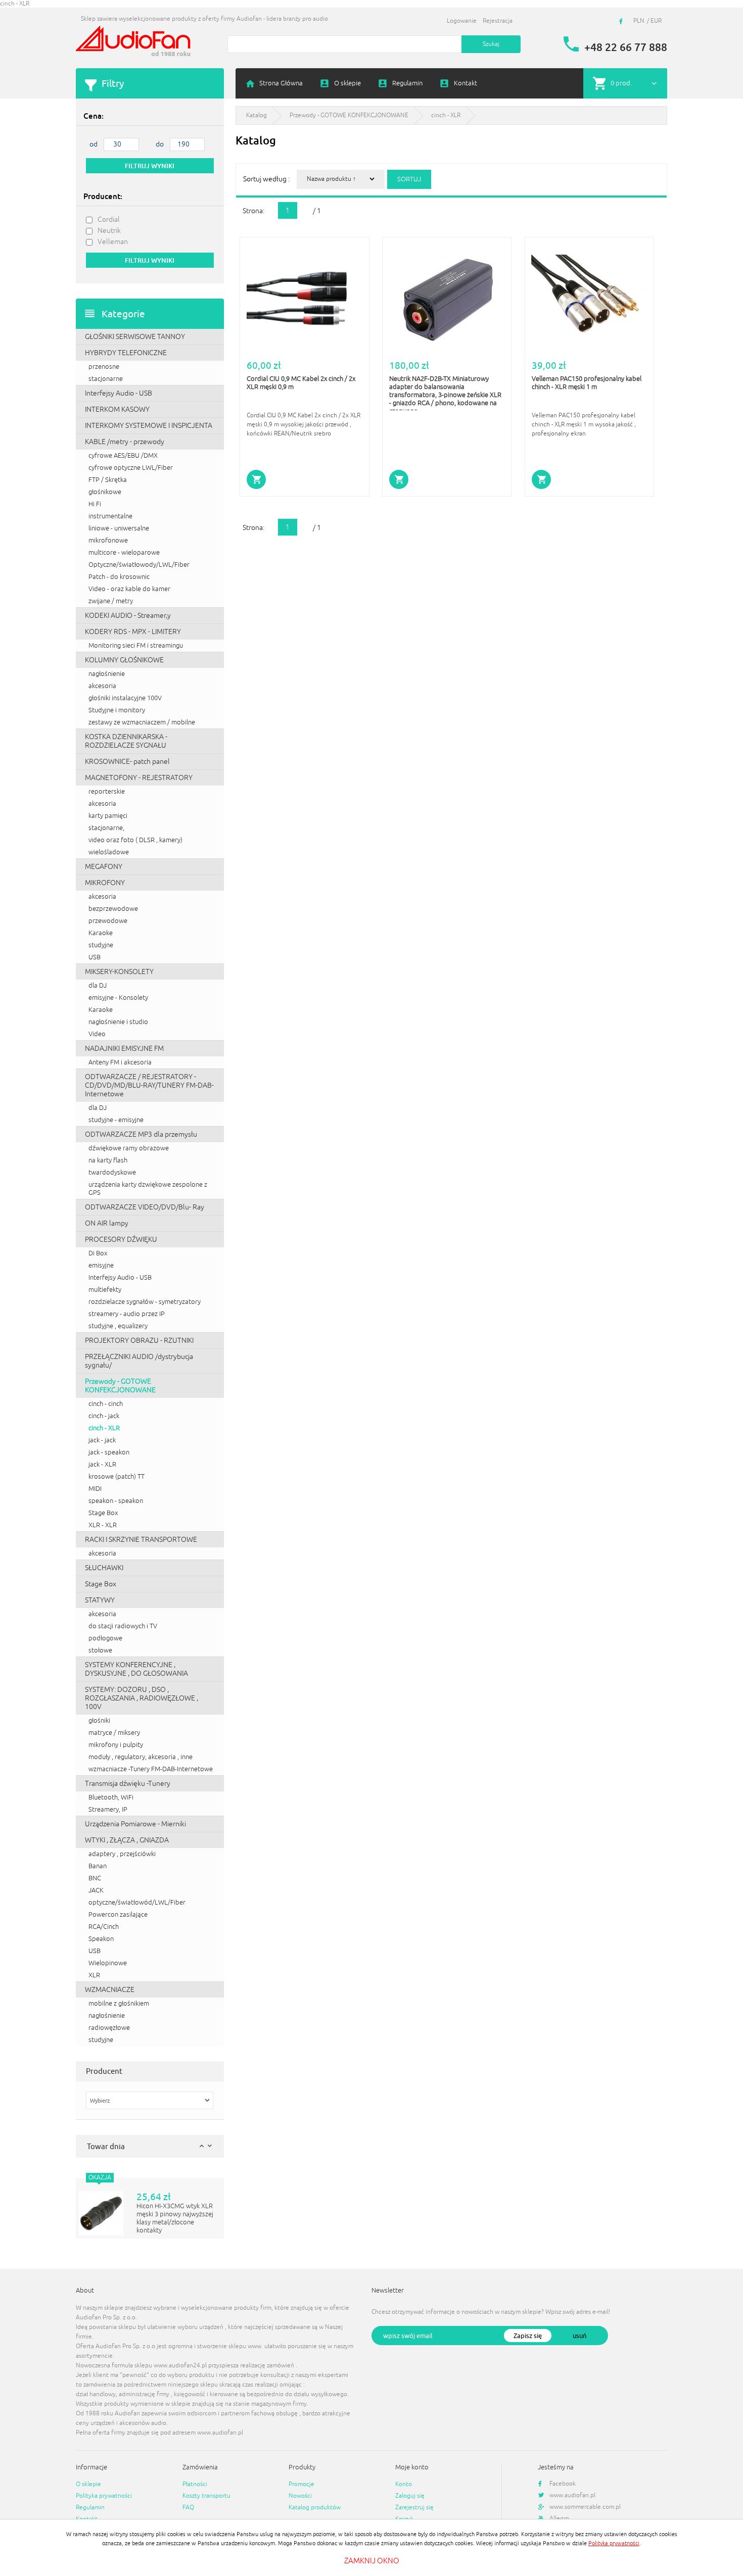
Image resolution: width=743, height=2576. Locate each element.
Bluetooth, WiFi (111, 1797)
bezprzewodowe (113, 909)
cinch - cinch (106, 1404)
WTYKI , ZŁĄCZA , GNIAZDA (127, 1840)
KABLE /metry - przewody (125, 442)
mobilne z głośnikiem (119, 2004)
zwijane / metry (111, 601)
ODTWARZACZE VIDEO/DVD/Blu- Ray (145, 1207)
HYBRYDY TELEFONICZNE (126, 353)
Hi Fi (95, 504)
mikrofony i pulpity (116, 1745)
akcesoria (102, 686)
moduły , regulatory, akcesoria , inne (141, 1757)
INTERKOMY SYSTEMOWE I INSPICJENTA (149, 426)
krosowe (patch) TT (117, 1477)
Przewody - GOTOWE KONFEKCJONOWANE (120, 1386)
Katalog (257, 115)
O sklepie (347, 83)
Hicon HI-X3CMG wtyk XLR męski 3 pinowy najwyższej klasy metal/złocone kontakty (175, 2218)
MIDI (95, 1489)
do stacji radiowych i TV (123, 1626)
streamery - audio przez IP (127, 1314)
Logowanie (462, 21)
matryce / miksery (114, 1733)
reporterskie (107, 792)
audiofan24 (134, 42)
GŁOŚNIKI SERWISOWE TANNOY (135, 337)
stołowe (100, 1650)
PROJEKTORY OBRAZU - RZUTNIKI (139, 1341)
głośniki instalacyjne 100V (125, 698)
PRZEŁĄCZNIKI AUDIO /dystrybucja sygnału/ (139, 1361)
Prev (202, 2146)
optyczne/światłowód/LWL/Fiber (137, 1903)
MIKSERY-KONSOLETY (119, 972)
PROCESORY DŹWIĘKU (121, 1240)
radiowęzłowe (109, 2028)
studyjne (101, 945)
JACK (96, 1890)
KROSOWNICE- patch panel (127, 762)
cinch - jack (104, 1416)
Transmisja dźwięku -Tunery (128, 1784)
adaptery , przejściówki (122, 1854)
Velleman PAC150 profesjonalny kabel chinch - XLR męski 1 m (587, 383)
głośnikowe (105, 492)
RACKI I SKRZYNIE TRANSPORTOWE (141, 1540)
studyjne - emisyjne (116, 1120)
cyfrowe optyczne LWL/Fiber (131, 468)
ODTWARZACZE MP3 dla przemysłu (141, 1134)
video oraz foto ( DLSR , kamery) (135, 840)
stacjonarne (106, 379)
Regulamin (407, 83)
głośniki (99, 1721)
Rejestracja (498, 21)
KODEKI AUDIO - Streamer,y (128, 616)
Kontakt (466, 83)
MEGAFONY (104, 867)
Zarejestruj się (414, 2508)
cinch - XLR (104, 1428)
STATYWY (100, 1600)
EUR (656, 21)
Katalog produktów (315, 2508)
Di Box (98, 1253)
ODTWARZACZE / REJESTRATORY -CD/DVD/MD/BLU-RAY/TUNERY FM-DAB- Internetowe (149, 1085)
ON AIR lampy (107, 1223)
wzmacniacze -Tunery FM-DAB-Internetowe (151, 1769)
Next (210, 2146)
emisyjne (101, 1266)
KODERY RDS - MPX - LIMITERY (133, 632)
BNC (95, 1878)
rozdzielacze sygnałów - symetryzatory (145, 1302)
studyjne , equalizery (118, 1326)
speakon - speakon (116, 1501)
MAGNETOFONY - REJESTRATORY (139, 778)
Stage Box (103, 1513)
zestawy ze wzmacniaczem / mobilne (142, 722)
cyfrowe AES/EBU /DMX (123, 456)
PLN (639, 21)
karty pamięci (108, 816)
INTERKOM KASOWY (117, 409)
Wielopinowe (108, 1963)
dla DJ (98, 986)
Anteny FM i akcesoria (120, 1062)
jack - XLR (102, 1465)
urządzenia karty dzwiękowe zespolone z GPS (148, 1189)
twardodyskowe (112, 1173)
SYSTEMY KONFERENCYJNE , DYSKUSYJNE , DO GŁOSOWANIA (136, 1669)
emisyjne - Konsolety (118, 998)
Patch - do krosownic (119, 577)
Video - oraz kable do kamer (129, 589)
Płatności (195, 2484)
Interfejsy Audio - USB (119, 393)
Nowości (300, 2496)
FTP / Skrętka (108, 480)
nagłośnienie (107, 674)
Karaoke (101, 933)
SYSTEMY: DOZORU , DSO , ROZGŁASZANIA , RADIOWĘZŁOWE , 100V (142, 1698)
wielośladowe (109, 852)
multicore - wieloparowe (124, 553)
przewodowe (108, 921)
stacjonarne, (106, 828)
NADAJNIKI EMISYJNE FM (124, 1049)
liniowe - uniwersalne (119, 528)
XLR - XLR (103, 1525)
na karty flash (108, 1160)
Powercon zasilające (118, 1915)
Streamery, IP (108, 1810)
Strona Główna (281, 83)
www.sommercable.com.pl (585, 2507)
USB (95, 957)
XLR (94, 1975)
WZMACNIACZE (110, 1990)
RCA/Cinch (104, 1927)
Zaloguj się (410, 2496)
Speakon (101, 1939)
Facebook (563, 2484)
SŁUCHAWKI (104, 1568)
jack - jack (102, 1440)
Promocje (301, 2484)
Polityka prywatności (104, 2496)
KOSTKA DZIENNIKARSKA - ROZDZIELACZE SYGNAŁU (126, 741)
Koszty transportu (206, 2496)
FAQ (188, 2508)
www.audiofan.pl (572, 2495)
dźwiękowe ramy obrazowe (129, 1148)
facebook (622, 21)
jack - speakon (109, 1452)
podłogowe (105, 1638)
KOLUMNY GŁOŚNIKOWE (124, 660)
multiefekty (105, 1290)
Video (97, 1034)
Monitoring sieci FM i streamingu (136, 646)
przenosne (104, 367)
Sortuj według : (266, 179)
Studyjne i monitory (117, 710)
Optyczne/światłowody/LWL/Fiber (139, 565)
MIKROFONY (105, 883)
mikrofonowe (108, 541)
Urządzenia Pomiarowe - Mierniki (135, 1824)
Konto (404, 2484)
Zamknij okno (372, 2561)
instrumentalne (110, 516)
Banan (98, 1866)
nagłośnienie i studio (118, 1022)
